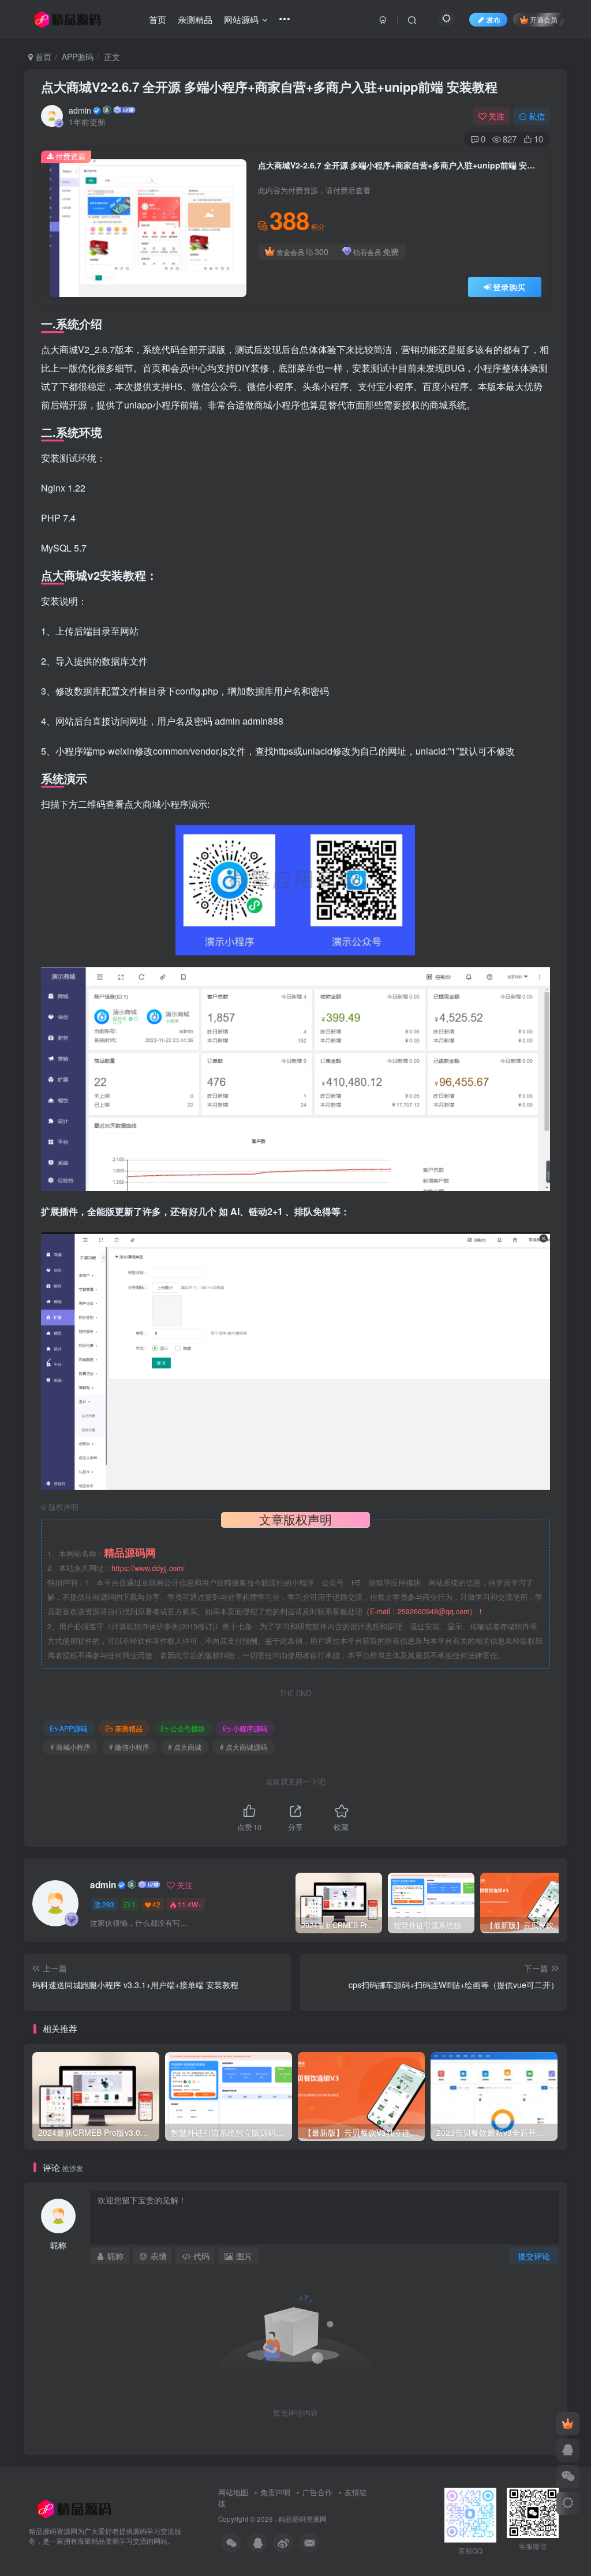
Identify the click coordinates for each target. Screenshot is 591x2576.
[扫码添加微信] (568, 2477)
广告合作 (317, 2492)
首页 (42, 57)
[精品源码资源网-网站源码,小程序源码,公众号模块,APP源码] (74, 2508)
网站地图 (234, 2492)
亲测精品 (129, 1728)
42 (156, 1904)
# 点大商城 (185, 1747)
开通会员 (544, 19)
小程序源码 (250, 1728)
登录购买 (509, 287)
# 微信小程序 (129, 1747)
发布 (493, 19)
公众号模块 (188, 1728)
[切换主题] (568, 2503)
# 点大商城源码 (244, 1747)
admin (80, 110)
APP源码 (78, 57)
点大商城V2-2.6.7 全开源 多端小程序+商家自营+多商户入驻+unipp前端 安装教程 (269, 87)
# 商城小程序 (70, 1747)
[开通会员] (568, 2424)
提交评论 (534, 2256)
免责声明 (275, 2492)
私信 (537, 116)
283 (108, 1904)
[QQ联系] (568, 2450)
